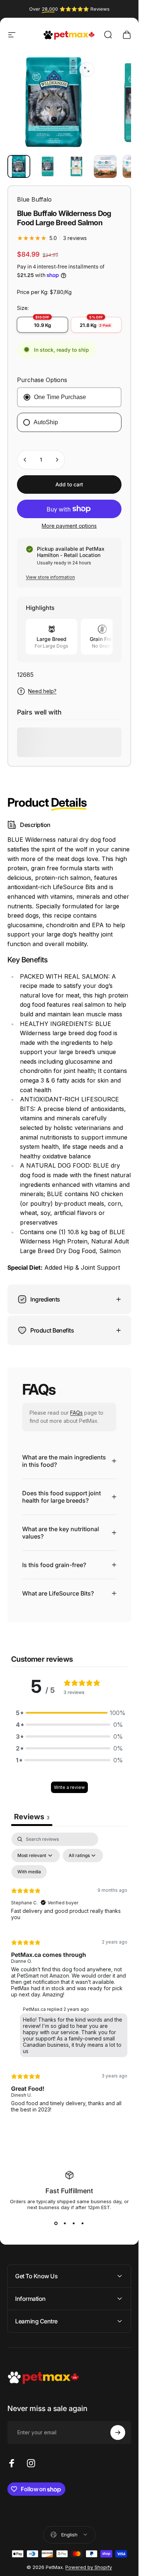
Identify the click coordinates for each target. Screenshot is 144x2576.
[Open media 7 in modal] (87, 70)
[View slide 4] (83, 2224)
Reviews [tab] (32, 1817)
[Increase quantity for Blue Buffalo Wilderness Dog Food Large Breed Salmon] (57, 460)
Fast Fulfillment (69, 2191)
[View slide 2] (65, 2224)
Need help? (42, 691)
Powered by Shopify (89, 2567)
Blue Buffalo (34, 199)
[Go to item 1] (48, 166)
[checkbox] (29, 1872)
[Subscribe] (118, 2432)
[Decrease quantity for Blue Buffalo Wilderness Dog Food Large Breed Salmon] (25, 460)
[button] (69, 1713)
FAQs (76, 1413)
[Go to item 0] (19, 166)
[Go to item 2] (76, 166)
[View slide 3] (74, 2224)
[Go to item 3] (105, 166)
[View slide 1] (56, 2224)
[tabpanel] (69, 1976)
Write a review (69, 1787)
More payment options (69, 526)
